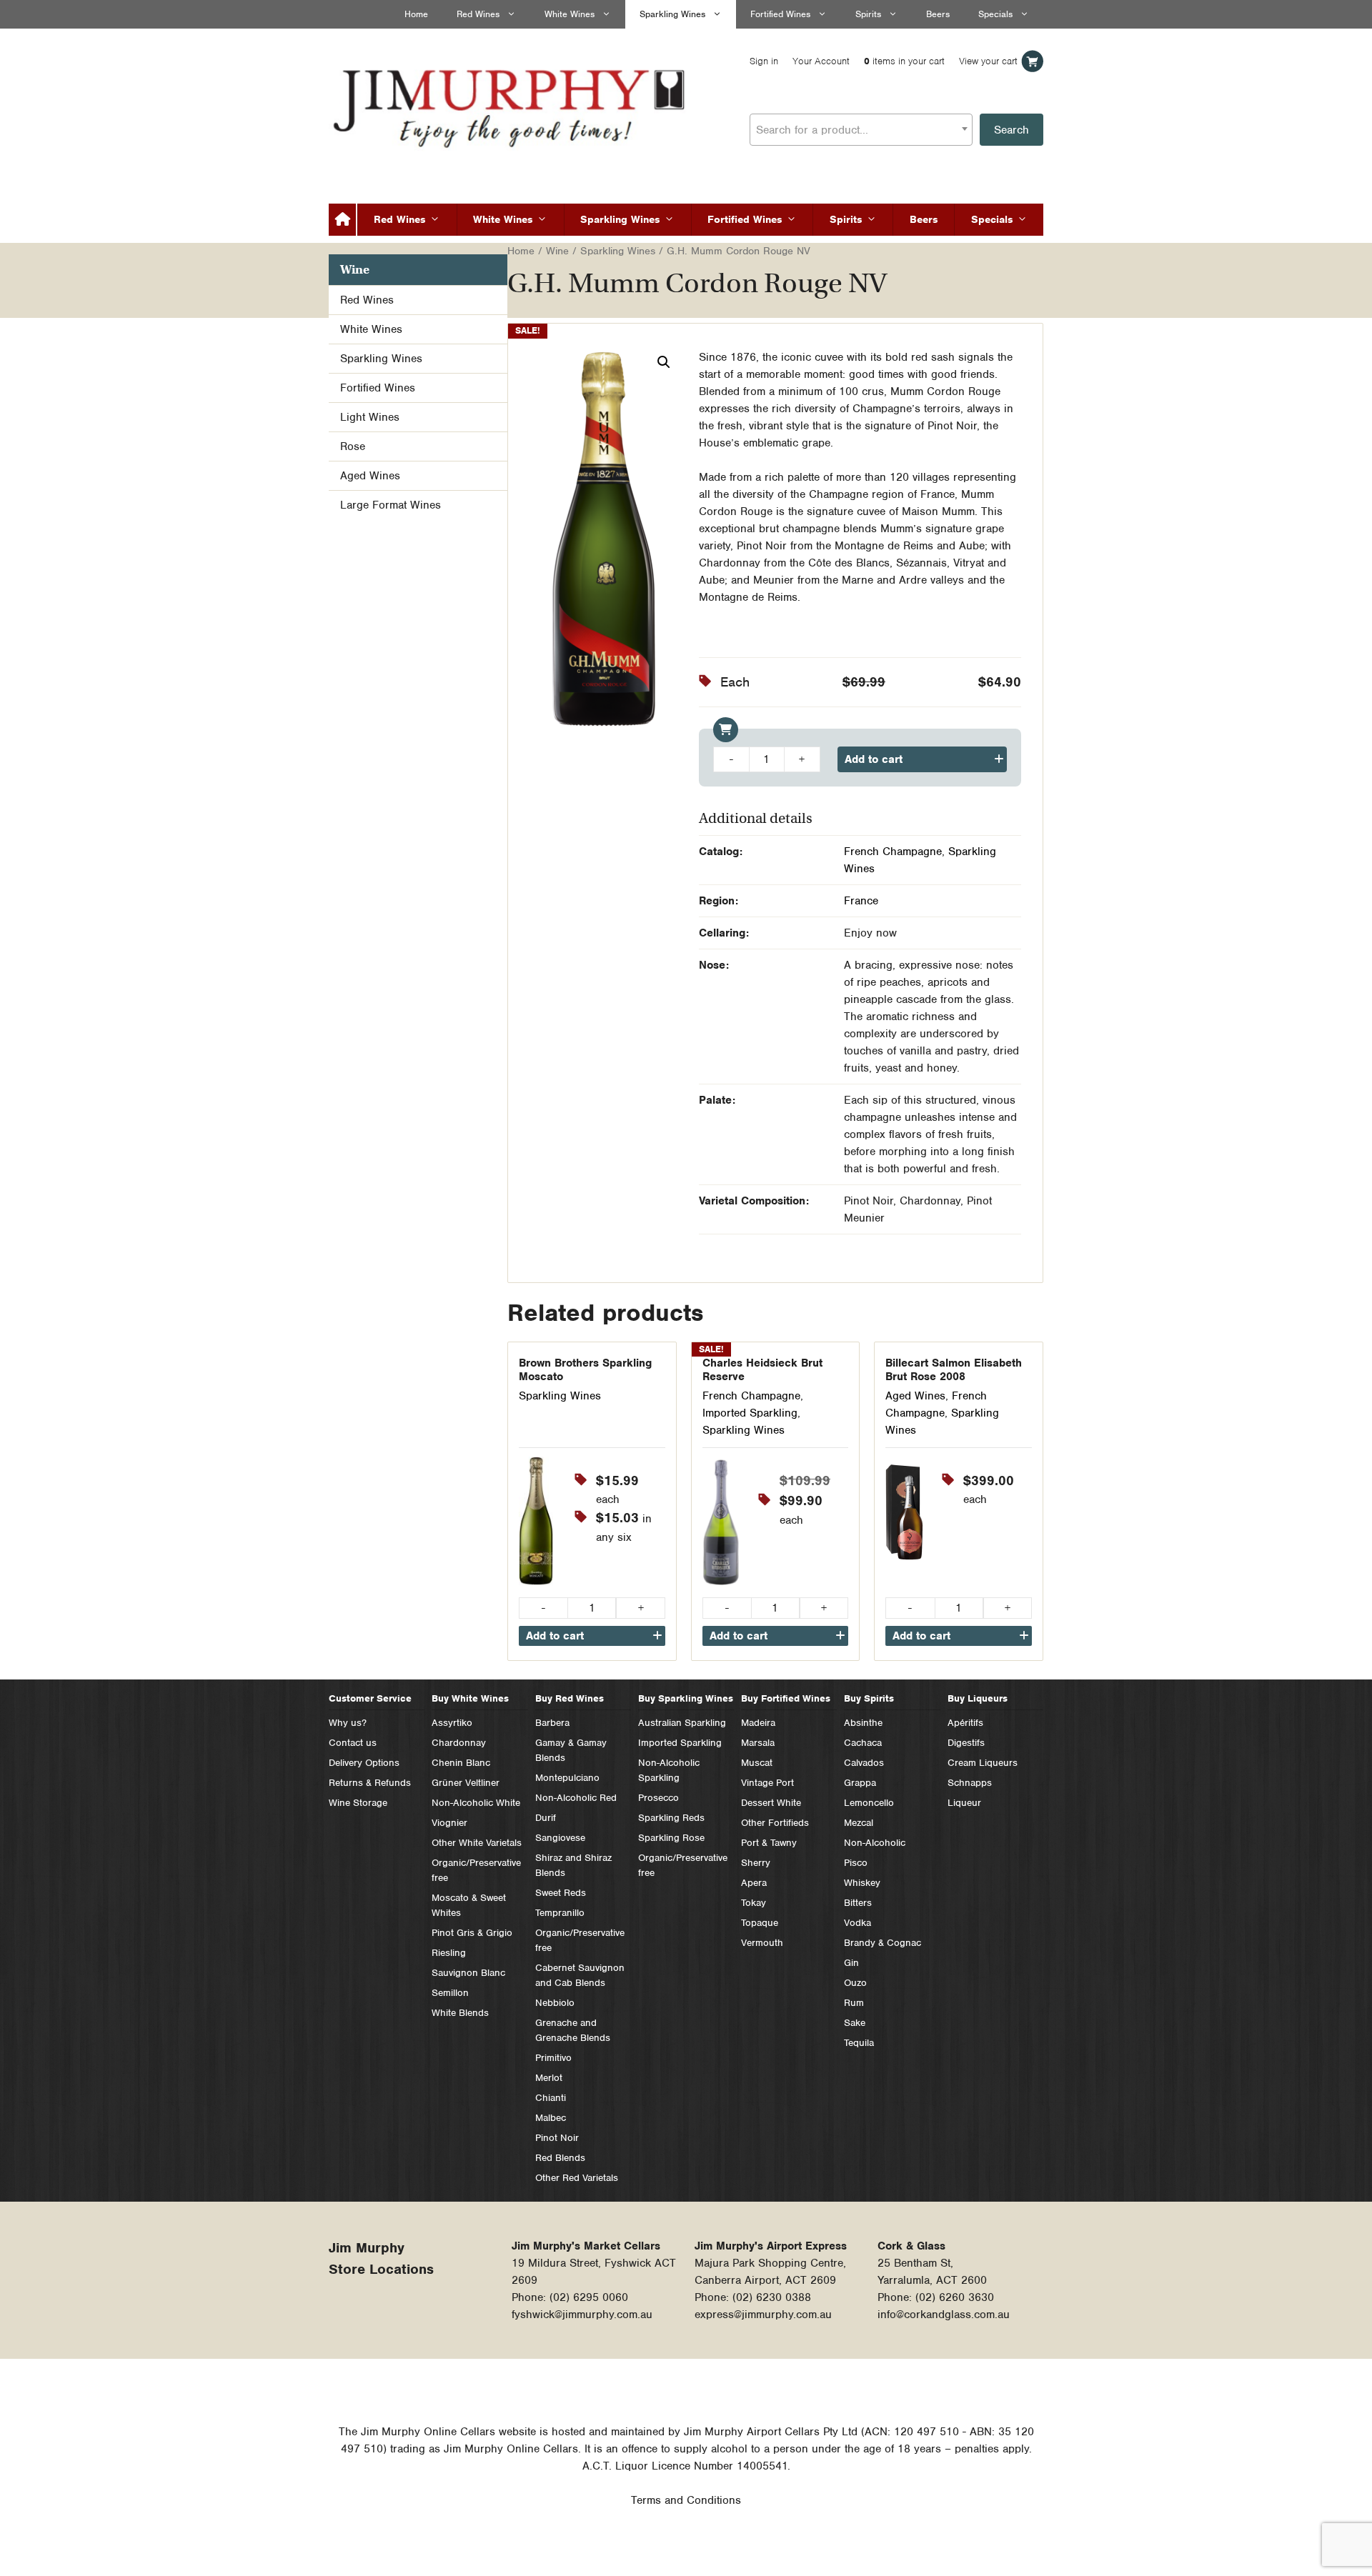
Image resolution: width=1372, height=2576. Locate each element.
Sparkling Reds (671, 1818)
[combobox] (861, 130)
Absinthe (863, 1723)
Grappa (860, 1783)
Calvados (864, 1763)
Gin (851, 1963)
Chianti (551, 2098)
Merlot (549, 2078)
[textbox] (861, 130)
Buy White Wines (470, 1698)
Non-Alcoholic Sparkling (669, 1770)
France (861, 901)
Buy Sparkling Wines (686, 1698)
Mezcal (859, 1823)
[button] (664, 362)
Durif (546, 1818)
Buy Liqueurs (978, 1698)
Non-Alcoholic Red (576, 1798)
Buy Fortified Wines (786, 1698)
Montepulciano (567, 1778)
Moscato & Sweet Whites (469, 1905)
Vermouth (762, 1943)
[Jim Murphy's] (511, 105)
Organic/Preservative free (476, 1870)
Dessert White (771, 1803)
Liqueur (964, 1803)
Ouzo (855, 1983)
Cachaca (863, 1743)
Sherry (756, 1863)
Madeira (758, 1723)
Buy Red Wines (570, 1698)
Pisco (856, 1863)
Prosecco (658, 1798)
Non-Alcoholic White (476, 1803)
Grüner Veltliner (466, 1783)
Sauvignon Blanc (468, 1973)
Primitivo (553, 2058)
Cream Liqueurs (983, 1763)
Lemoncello (869, 1803)
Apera (754, 1883)
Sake (855, 2023)
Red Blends (560, 2158)
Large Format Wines (391, 505)
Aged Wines (915, 1396)
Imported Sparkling (750, 1413)
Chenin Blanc (461, 1763)
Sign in (764, 61)
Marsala (758, 1743)
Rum (854, 2003)
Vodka (857, 1923)
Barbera (552, 1723)
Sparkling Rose (671, 1838)
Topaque (760, 1923)
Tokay (754, 1903)
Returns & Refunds (370, 1783)
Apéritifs (965, 1723)
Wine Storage (358, 1803)
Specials (995, 14)
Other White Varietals (477, 1843)
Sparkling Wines (672, 14)
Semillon (450, 1993)
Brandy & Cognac (883, 1943)
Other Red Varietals (577, 2178)
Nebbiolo (555, 2003)
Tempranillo (560, 1913)
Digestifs (966, 1743)
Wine (557, 251)
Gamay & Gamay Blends (571, 1750)
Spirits (868, 14)
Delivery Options (364, 1763)
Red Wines (478, 14)
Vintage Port (767, 1783)
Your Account (821, 61)
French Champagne (893, 852)
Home (416, 14)
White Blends (460, 2013)
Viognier (449, 1823)
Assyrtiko (452, 1723)
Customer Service (370, 1698)
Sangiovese (560, 1838)
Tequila (859, 2043)
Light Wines (370, 417)
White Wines (570, 14)
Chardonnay (459, 1743)
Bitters (858, 1903)
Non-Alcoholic (875, 1843)
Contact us (353, 1743)
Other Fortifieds (775, 1823)
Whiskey (862, 1883)
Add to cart (874, 759)
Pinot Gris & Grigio (472, 1933)
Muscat (757, 1763)
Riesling (449, 1953)
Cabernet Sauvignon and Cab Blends (580, 1975)
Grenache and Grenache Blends (573, 2030)
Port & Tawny (769, 1843)
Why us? (348, 1723)
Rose (353, 446)
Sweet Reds (561, 1893)
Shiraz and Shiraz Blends (573, 1865)
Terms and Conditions (686, 2500)
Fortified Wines (780, 14)
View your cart (988, 61)
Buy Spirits (869, 1698)
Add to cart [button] (555, 1636)
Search (1011, 130)
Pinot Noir (557, 2138)
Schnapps (970, 1783)
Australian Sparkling (682, 1723)
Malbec (551, 2118)
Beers (938, 14)
